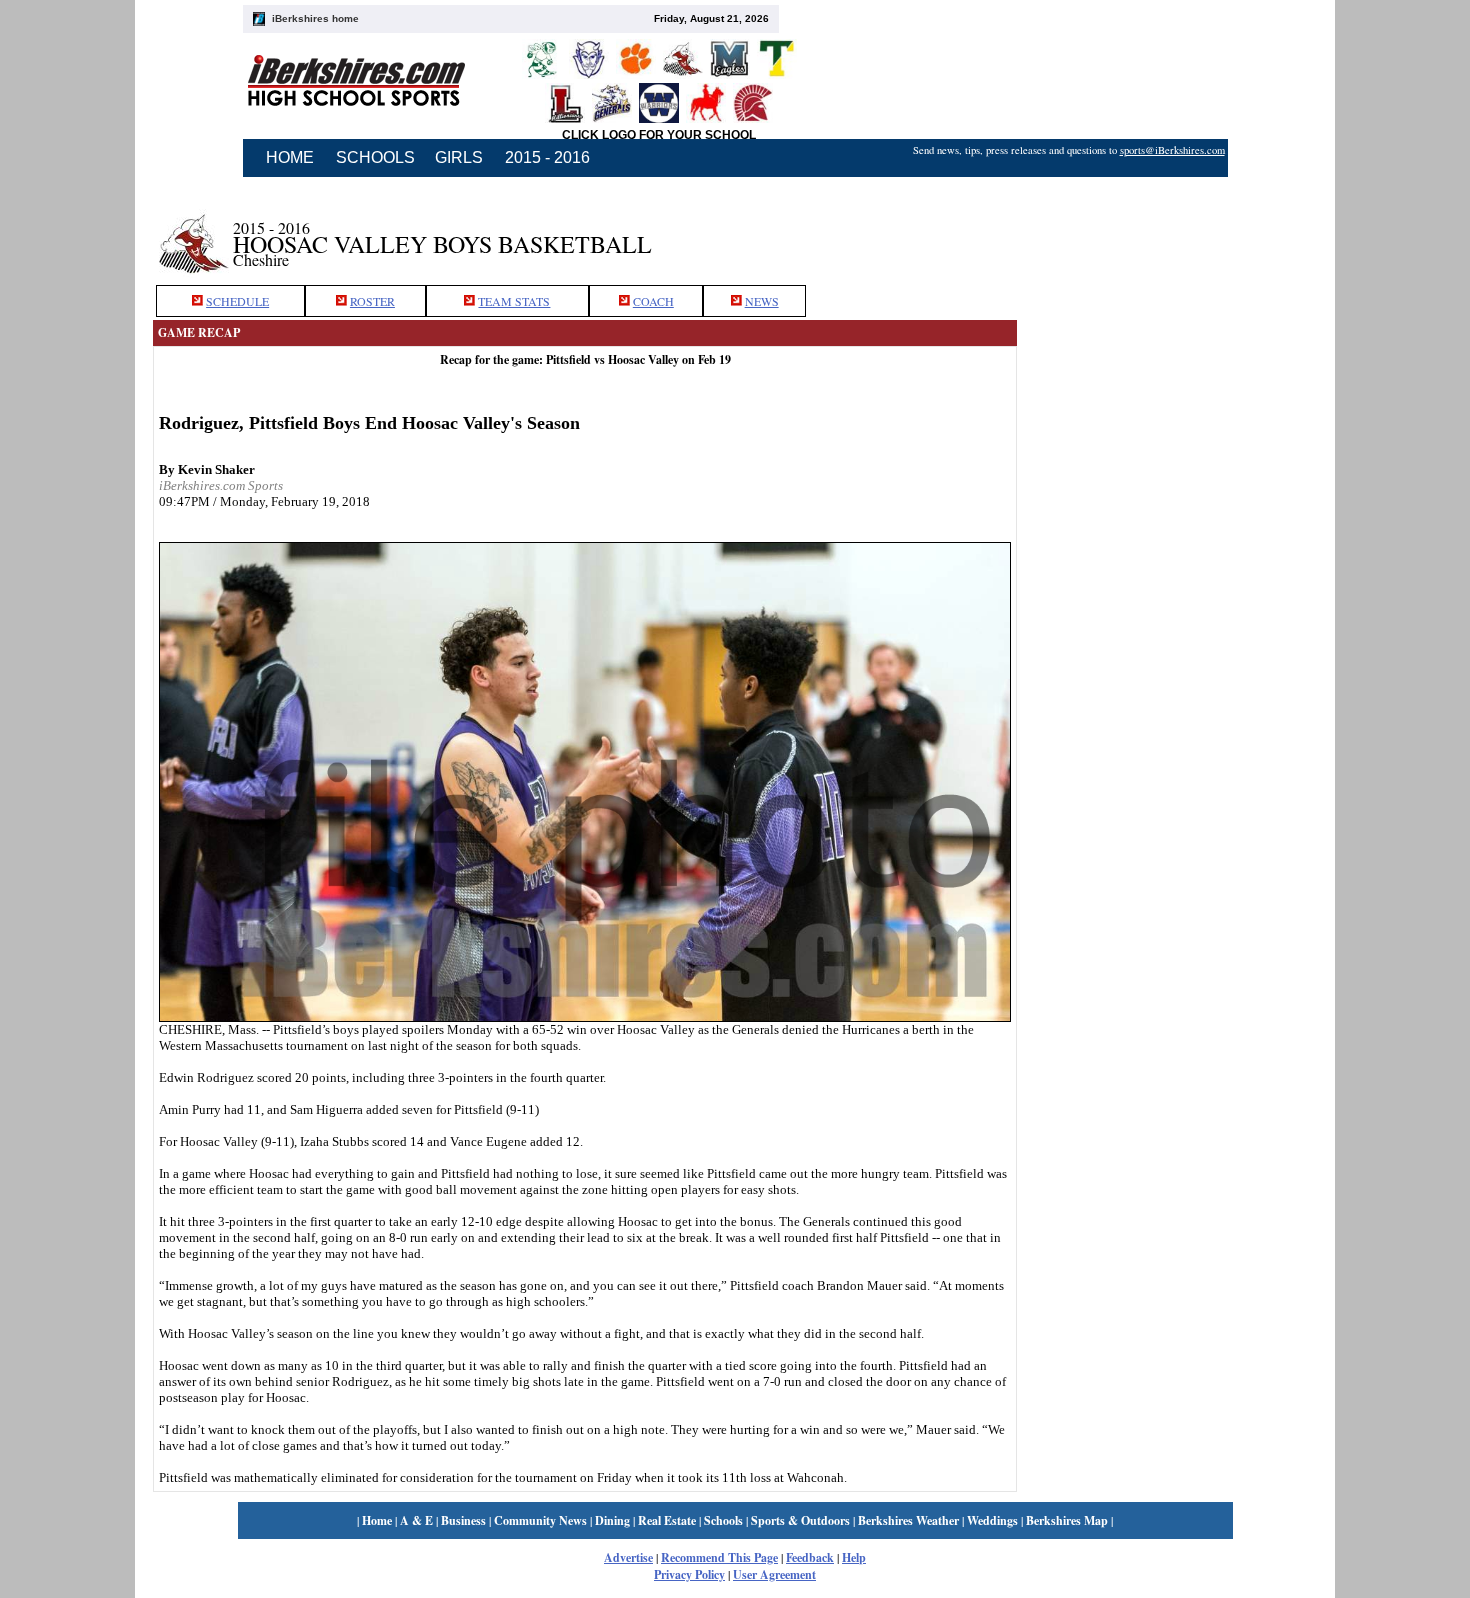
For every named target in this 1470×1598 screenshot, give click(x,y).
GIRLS (459, 157)
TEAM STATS (514, 301)
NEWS (762, 301)
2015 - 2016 (547, 157)
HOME (290, 157)
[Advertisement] (1167, 233)
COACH (653, 301)
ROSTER (372, 301)
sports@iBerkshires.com (1172, 150)
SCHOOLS (375, 157)
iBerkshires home (315, 18)
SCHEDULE (237, 301)
